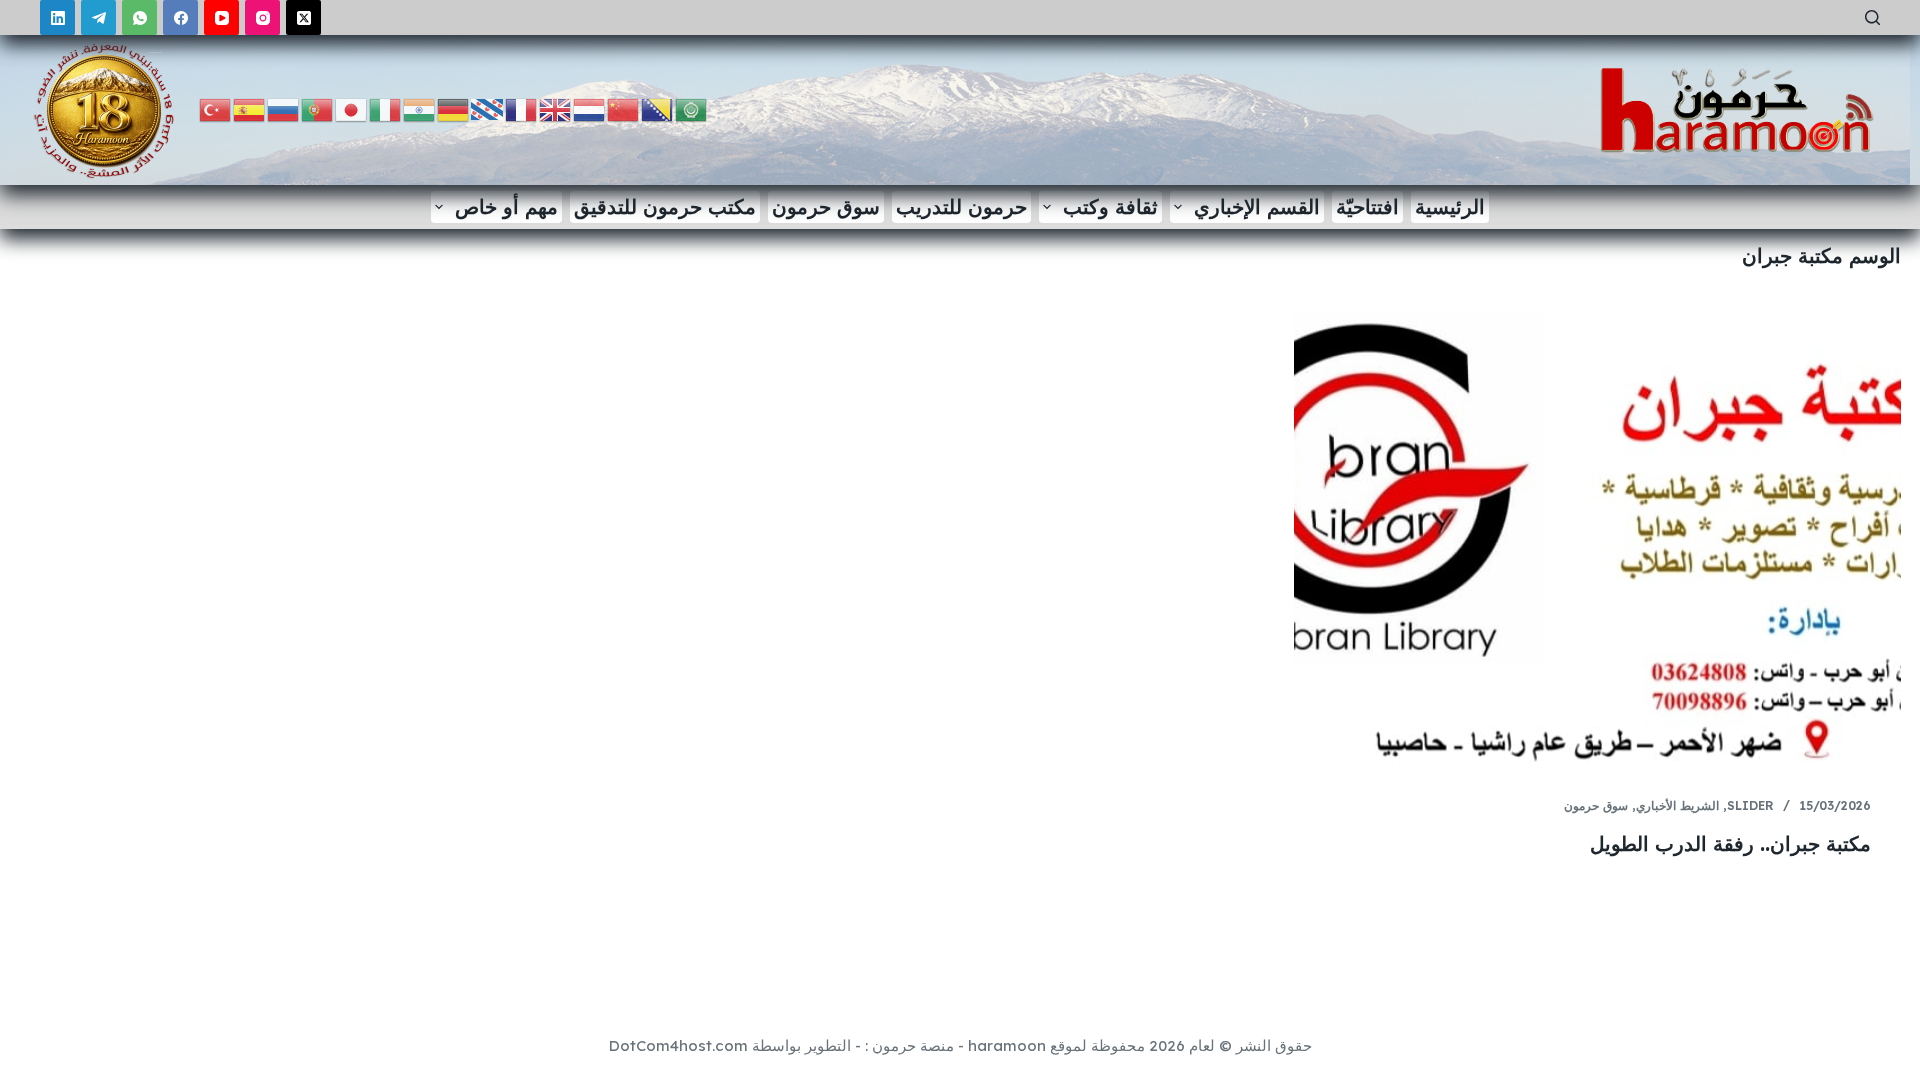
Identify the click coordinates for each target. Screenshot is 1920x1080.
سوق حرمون (826, 206)
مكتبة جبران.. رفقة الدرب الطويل (1730, 843)
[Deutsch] (454, 108)
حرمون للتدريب (961, 206)
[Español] (250, 108)
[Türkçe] (216, 108)
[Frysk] (488, 108)
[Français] (522, 108)
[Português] (318, 108)
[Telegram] (98, 17)
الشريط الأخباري (1677, 805)
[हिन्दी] (420, 108)
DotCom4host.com (678, 1045)
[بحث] (1872, 17)
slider (1750, 805)
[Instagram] (262, 17)
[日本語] (352, 108)
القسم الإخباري (1257, 206)
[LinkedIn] (57, 17)
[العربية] (692, 108)
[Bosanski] (658, 108)
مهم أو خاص (506, 206)
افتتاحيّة (1367, 206)
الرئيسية (1450, 206)
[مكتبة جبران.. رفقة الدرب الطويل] (1597, 538)
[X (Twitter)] (303, 17)
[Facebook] (180, 17)
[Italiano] (386, 108)
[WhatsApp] (139, 17)
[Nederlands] (590, 108)
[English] (556, 108)
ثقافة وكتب (1110, 206)
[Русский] (284, 108)
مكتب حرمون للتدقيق (665, 206)
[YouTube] (221, 17)
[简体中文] (624, 108)
